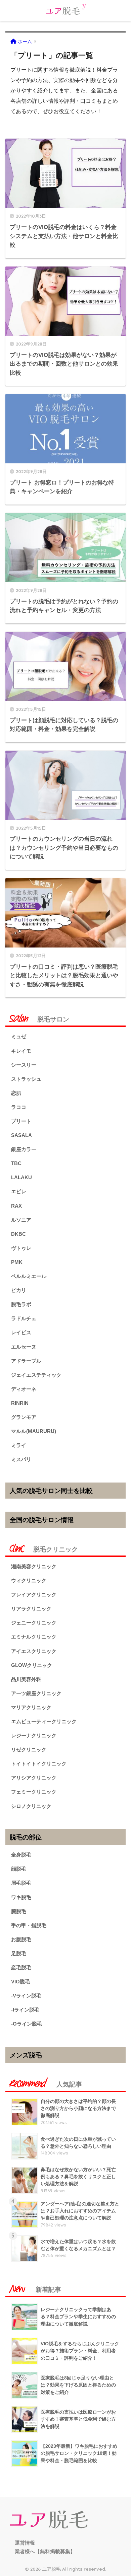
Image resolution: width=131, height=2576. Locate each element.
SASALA (21, 1135)
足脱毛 (19, 1953)
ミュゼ (19, 1036)
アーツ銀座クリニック (36, 1693)
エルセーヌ (24, 1347)
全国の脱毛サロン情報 (42, 1520)
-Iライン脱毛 (25, 2010)
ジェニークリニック (34, 1623)
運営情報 (25, 2543)
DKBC (18, 1234)
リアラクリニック (31, 1609)
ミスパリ (21, 1459)
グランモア (24, 1417)
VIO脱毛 (20, 1982)
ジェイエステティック (36, 1375)
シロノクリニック (31, 1806)
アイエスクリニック (34, 1651)
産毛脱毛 (21, 1967)
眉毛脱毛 (21, 1883)
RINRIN (20, 1403)
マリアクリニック (31, 1707)
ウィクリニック (29, 1580)
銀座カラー (24, 1149)
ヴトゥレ (21, 1248)
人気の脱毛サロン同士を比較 (51, 1491)
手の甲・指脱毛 (29, 1925)
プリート (21, 1121)
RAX (16, 1206)
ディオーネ (24, 1389)
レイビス (21, 1332)
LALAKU (21, 1177)
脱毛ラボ (21, 1304)
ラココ (19, 1107)
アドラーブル (26, 1361)
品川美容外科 (26, 1679)
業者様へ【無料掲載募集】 (45, 2552)
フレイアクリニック (34, 1595)
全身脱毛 (21, 1855)
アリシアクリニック (34, 1778)
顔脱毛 (19, 1869)
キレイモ (21, 1051)
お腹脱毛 (21, 1939)
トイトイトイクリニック (39, 1764)
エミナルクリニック (34, 1637)
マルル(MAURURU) (34, 1431)
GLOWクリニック (32, 1665)
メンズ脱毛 (26, 2055)
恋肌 (16, 1093)
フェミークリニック (34, 1792)
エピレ (19, 1191)
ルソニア (21, 1220)
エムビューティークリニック (44, 1721)
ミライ (19, 1445)
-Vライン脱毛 (26, 1996)
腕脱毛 (19, 1911)
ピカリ (19, 1290)
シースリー (24, 1065)
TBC (16, 1163)
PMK (17, 1262)
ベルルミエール (29, 1276)
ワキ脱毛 (21, 1897)
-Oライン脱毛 (27, 2024)
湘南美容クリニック (34, 1566)
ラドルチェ (24, 1318)
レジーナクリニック (34, 1735)
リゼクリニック (29, 1750)
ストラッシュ (26, 1079)
